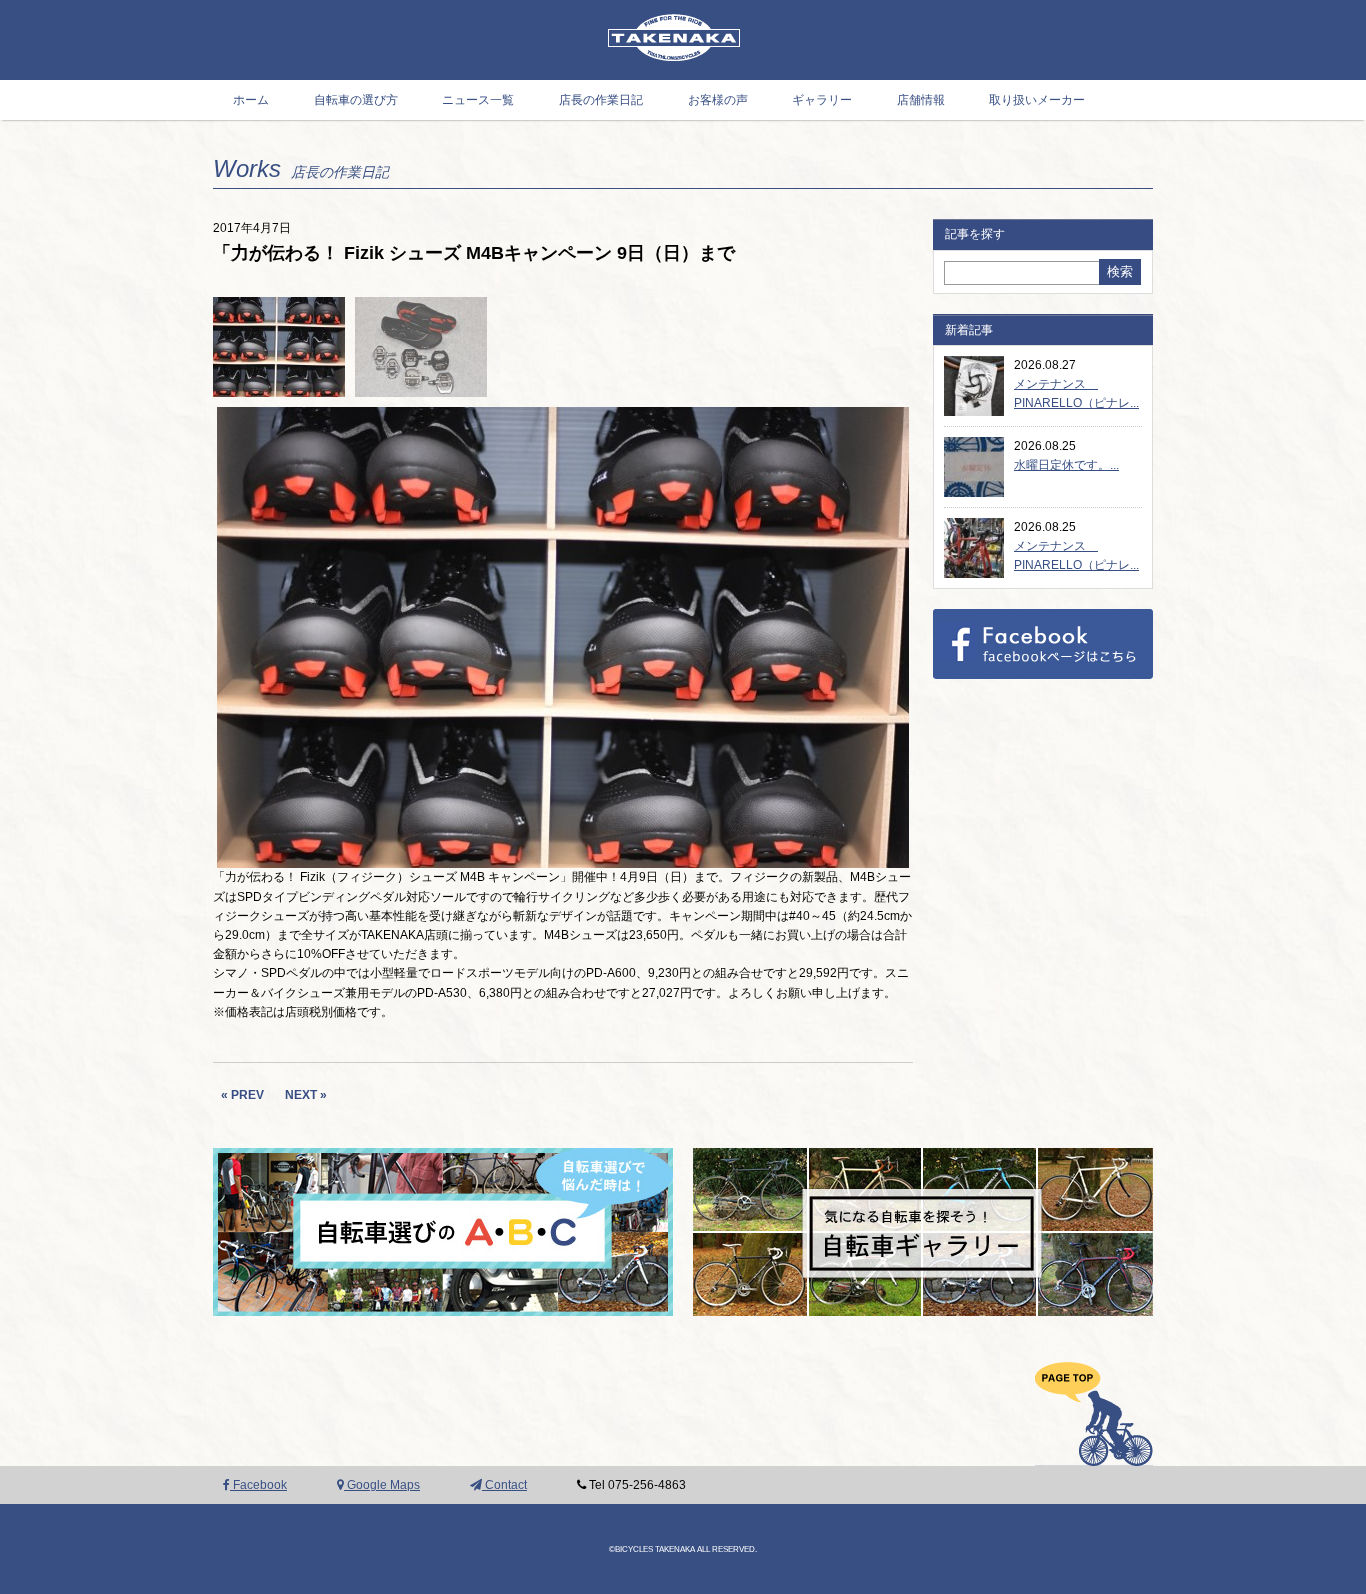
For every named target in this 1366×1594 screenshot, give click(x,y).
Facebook (258, 1485)
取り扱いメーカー (1037, 100)
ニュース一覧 (478, 100)
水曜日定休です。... (1066, 465)
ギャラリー (822, 100)
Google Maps (382, 1485)
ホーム (251, 100)
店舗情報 (921, 100)
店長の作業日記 (601, 100)
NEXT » (306, 1095)
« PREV (242, 1095)
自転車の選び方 (356, 100)
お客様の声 (718, 100)
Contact (504, 1485)
